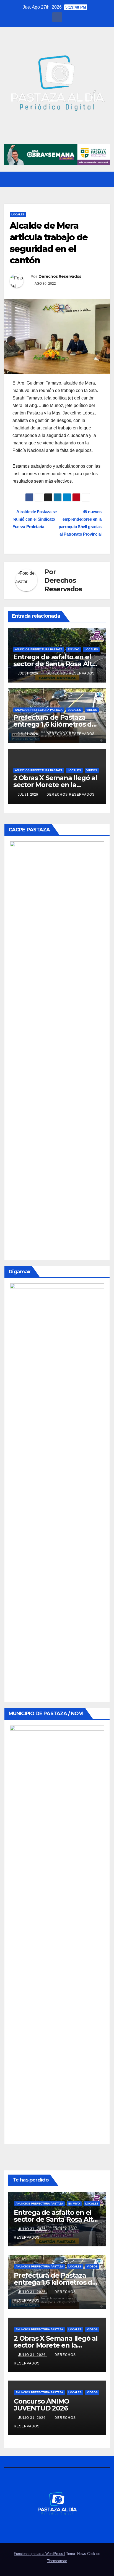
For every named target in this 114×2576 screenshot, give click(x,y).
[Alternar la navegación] (105, 180)
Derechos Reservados (60, 276)
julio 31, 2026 (33, 2229)
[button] (95, 179)
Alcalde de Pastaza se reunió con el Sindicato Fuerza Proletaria (35, 519)
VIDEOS (92, 710)
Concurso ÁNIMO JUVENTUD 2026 (42, 2405)
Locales (18, 214)
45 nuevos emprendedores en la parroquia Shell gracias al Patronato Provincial (80, 523)
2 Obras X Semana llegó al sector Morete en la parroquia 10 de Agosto (55, 785)
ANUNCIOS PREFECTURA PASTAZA (39, 649)
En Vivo (74, 649)
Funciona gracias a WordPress (39, 2554)
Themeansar (57, 2561)
